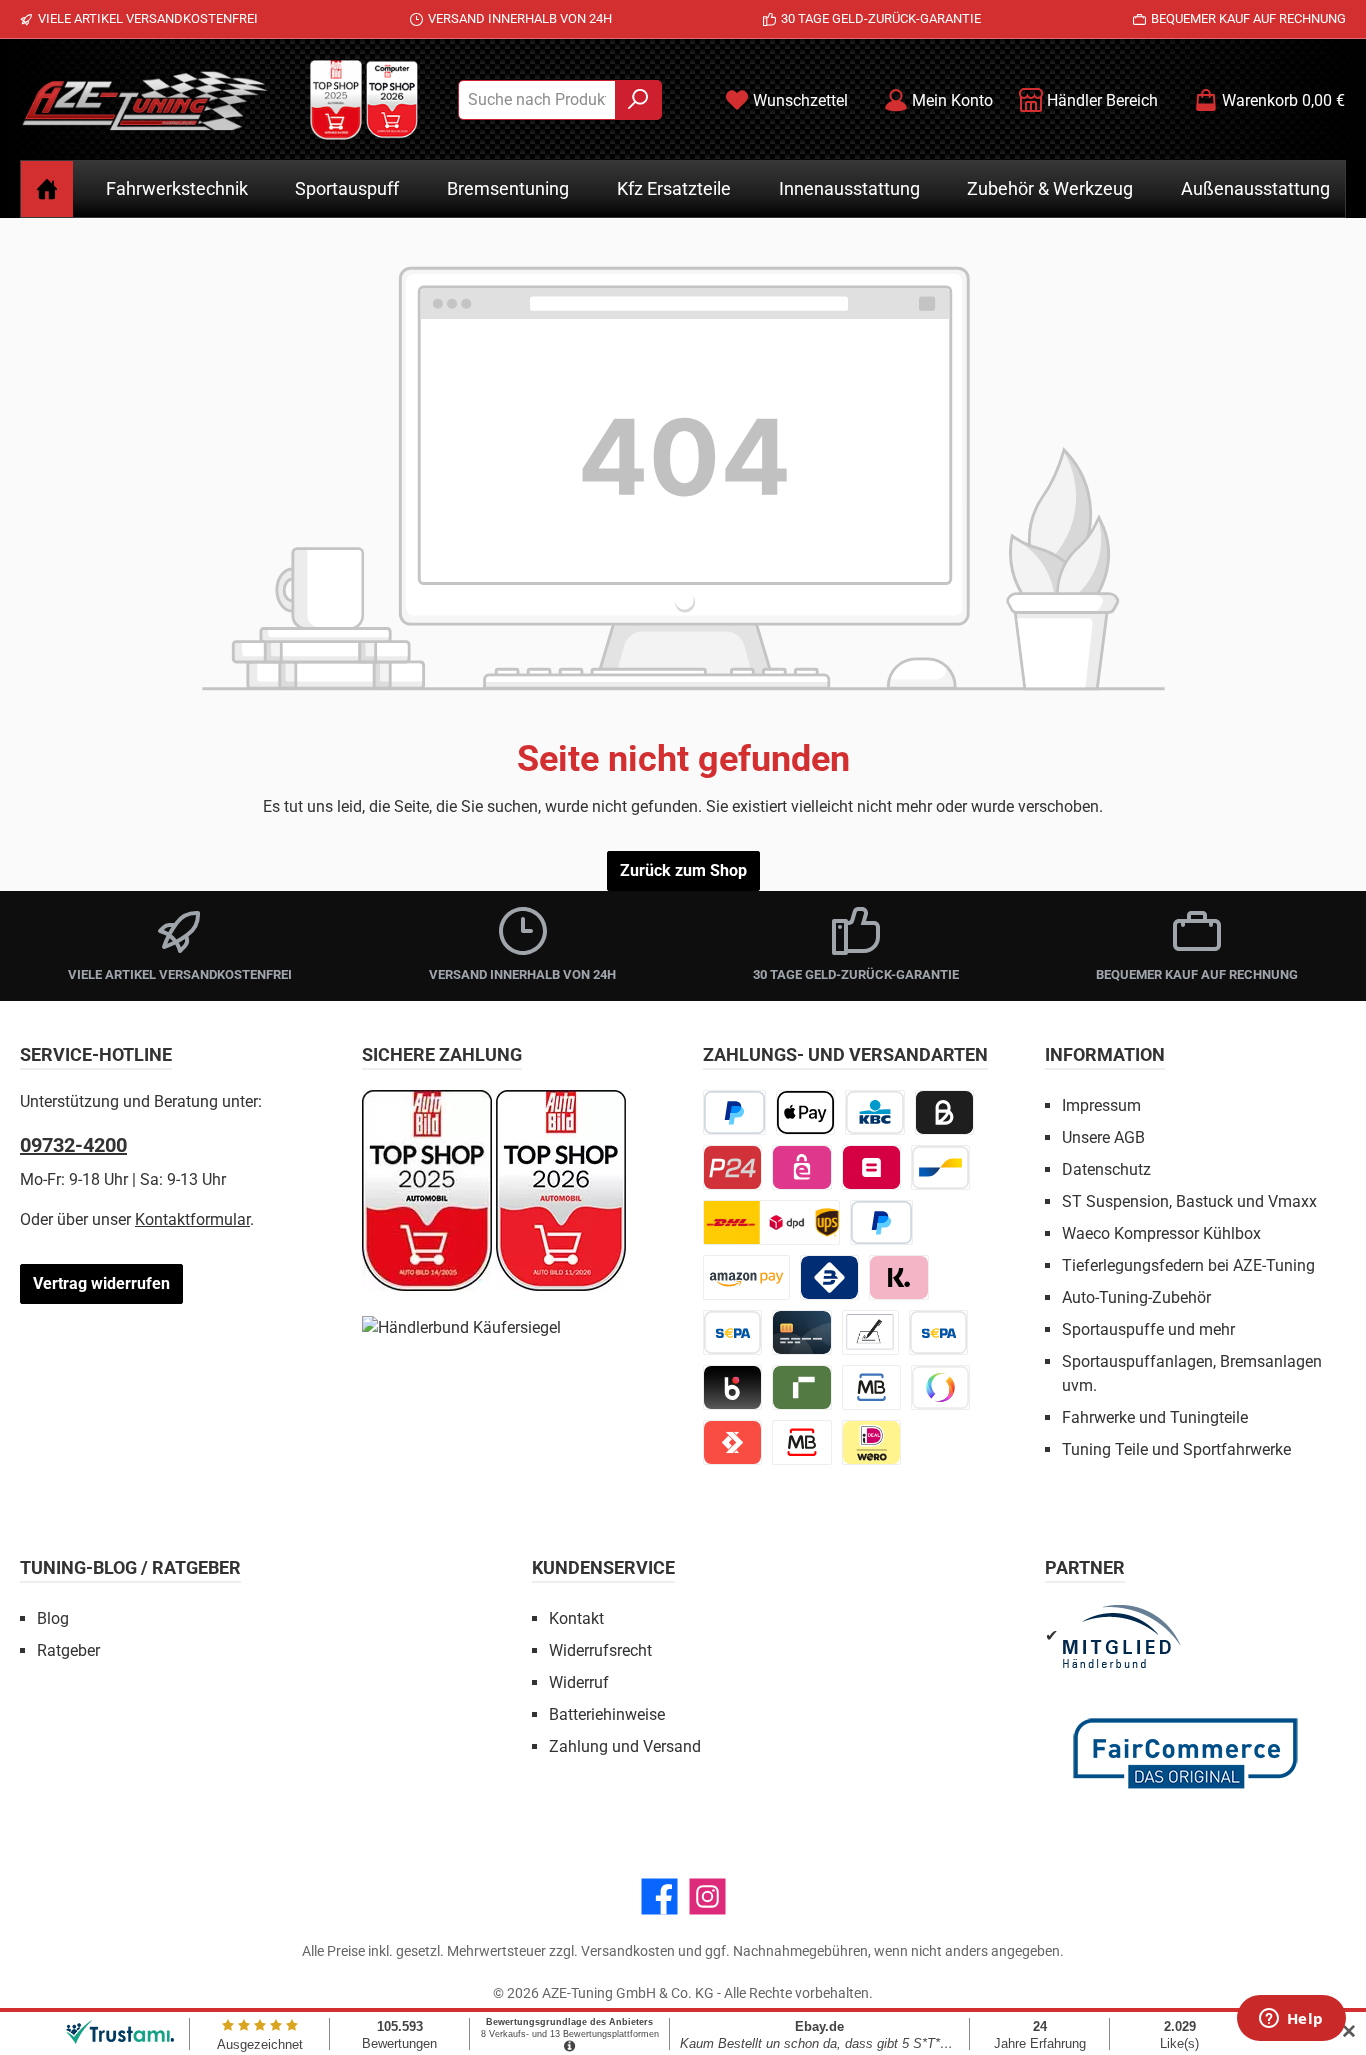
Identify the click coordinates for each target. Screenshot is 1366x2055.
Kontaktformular (192, 1219)
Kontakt (576, 1618)
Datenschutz (1106, 1169)
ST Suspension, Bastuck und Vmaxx (1189, 1201)
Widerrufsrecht (600, 1650)
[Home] (47, 189)
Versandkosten (628, 1951)
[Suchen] (638, 100)
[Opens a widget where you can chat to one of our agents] (1291, 2020)
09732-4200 (73, 1145)
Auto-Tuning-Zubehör (1136, 1297)
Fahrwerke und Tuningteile (1155, 1417)
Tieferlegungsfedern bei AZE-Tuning (1188, 1265)
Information (1105, 1054)
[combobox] (537, 100)
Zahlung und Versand (625, 1746)
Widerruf (579, 1682)
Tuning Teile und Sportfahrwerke (1176, 1449)
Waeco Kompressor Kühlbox (1161, 1233)
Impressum (1101, 1105)
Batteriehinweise (607, 1714)
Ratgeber (68, 1650)
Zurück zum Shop (683, 870)
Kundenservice (603, 1567)
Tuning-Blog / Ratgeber (130, 1567)
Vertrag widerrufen (101, 1283)
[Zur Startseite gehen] (145, 100)
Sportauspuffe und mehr (1148, 1329)
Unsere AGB (1103, 1137)
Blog (53, 1618)
